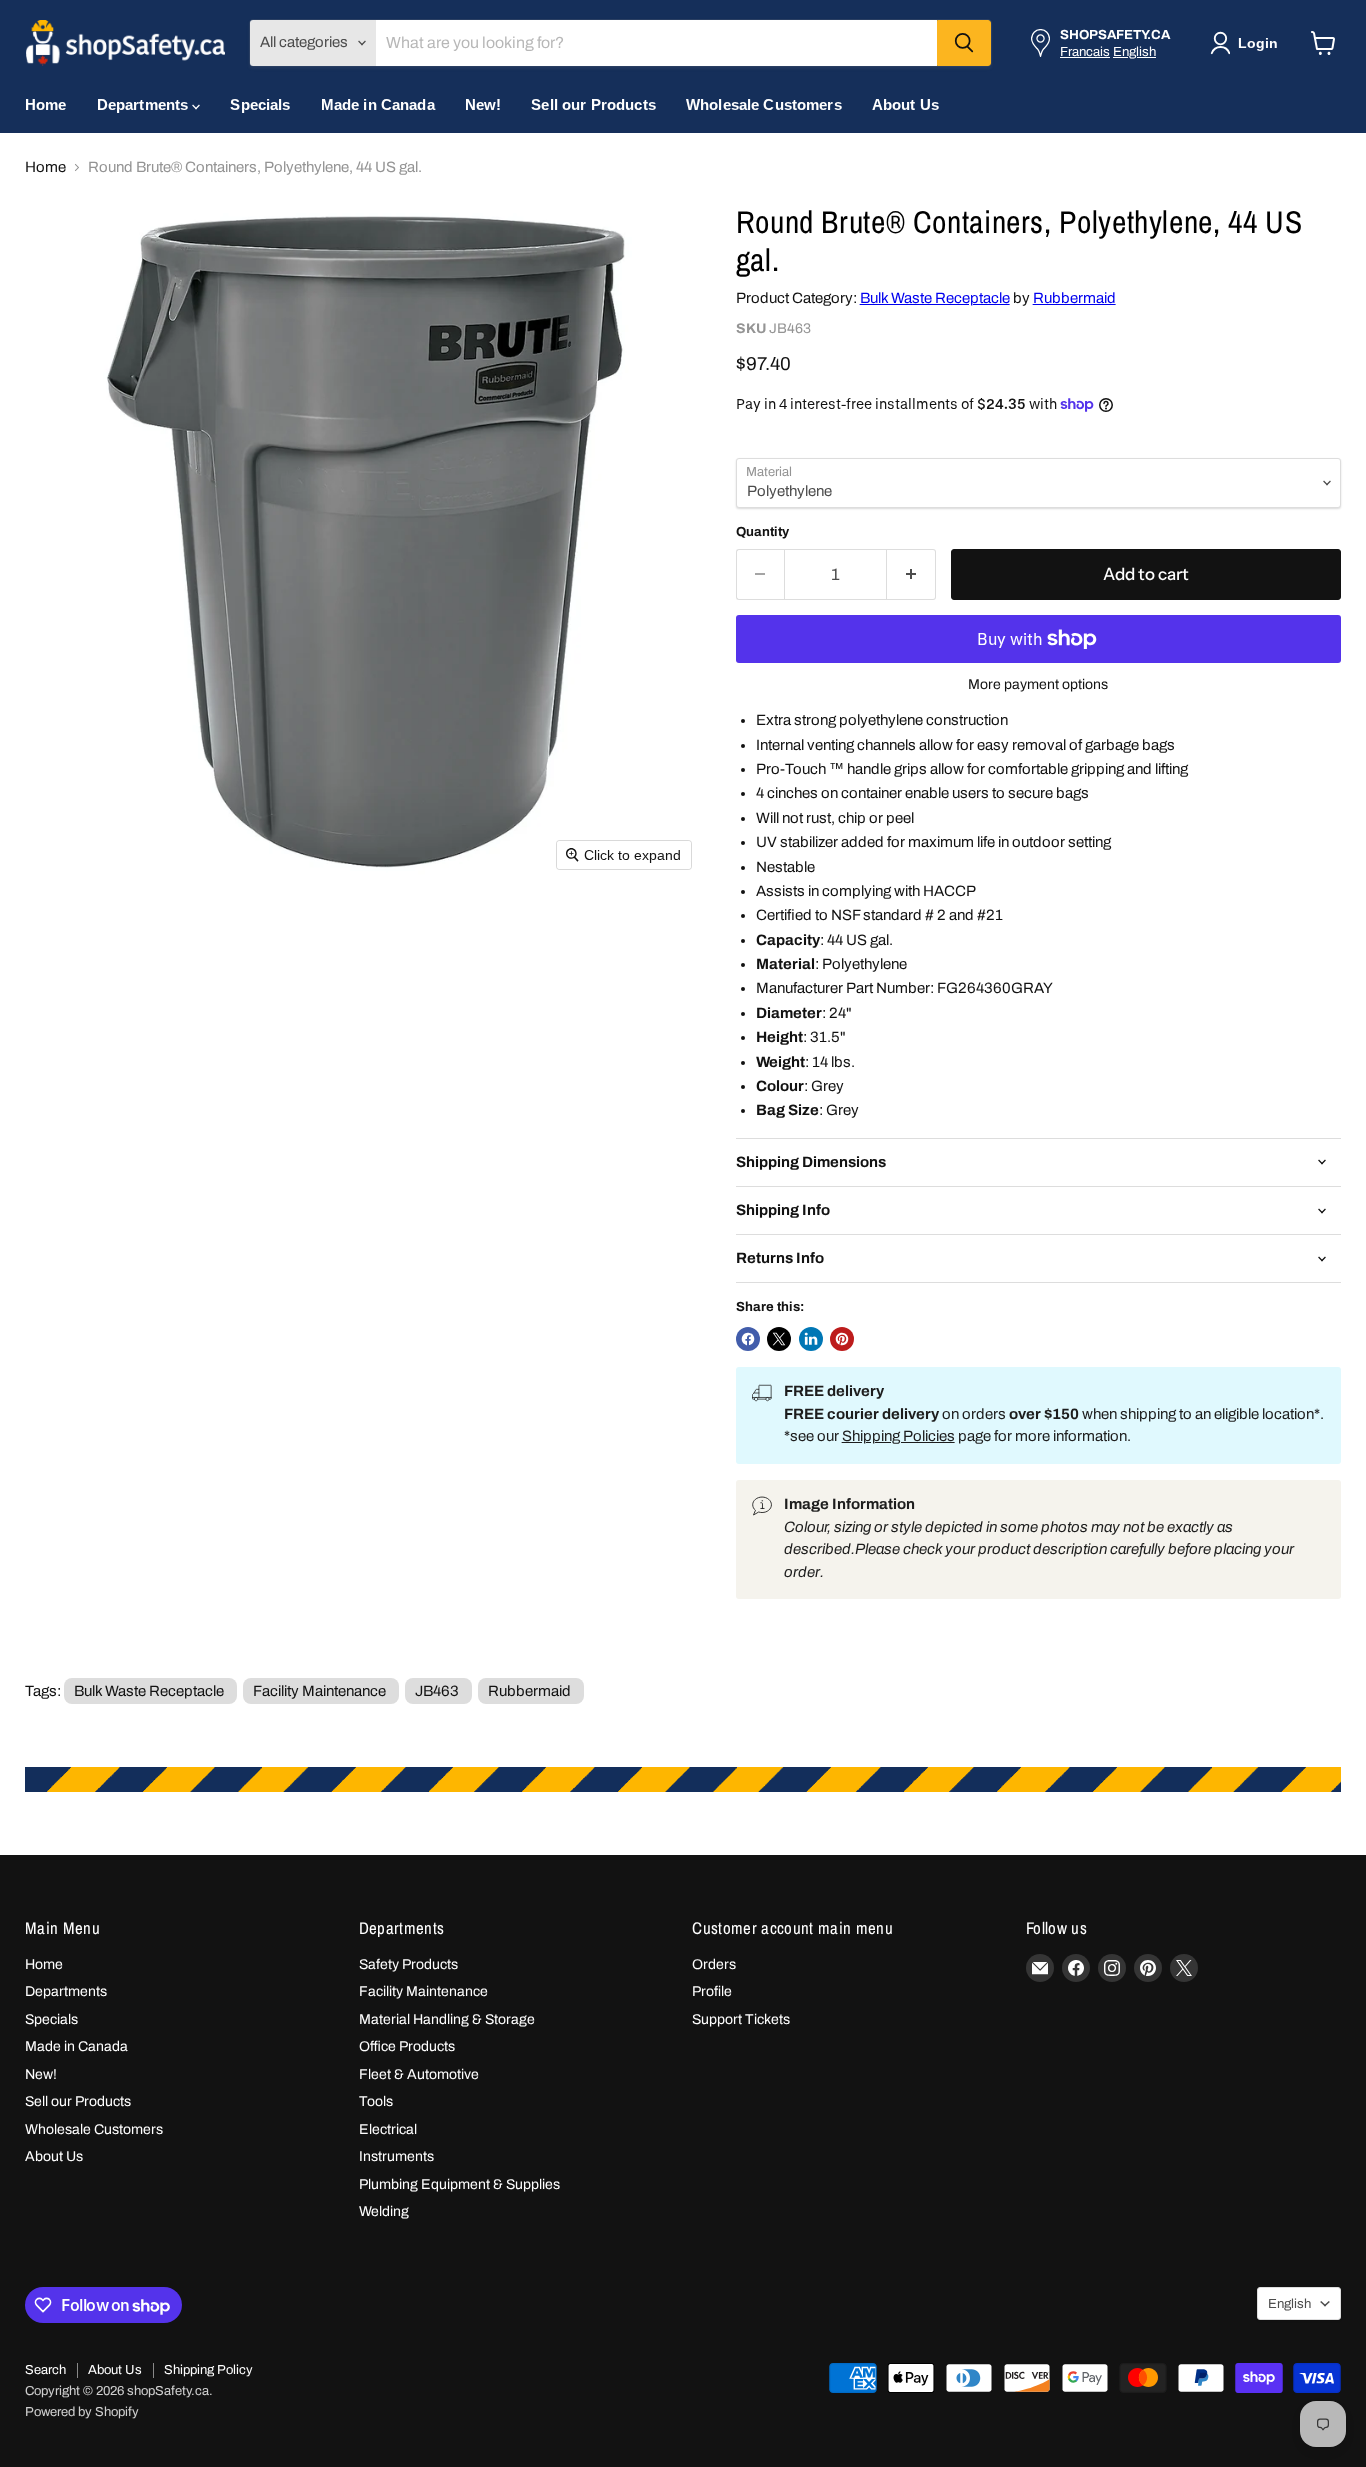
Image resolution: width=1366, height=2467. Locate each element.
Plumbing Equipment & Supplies (459, 2184)
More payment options (1038, 684)
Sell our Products (593, 104)
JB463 (437, 1691)
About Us (905, 104)
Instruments (396, 2156)
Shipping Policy (208, 2370)
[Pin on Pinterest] (842, 1339)
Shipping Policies (898, 1436)
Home (46, 104)
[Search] (964, 43)
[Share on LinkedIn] (811, 1339)
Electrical (388, 2129)
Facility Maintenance (319, 1691)
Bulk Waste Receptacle (935, 298)
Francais (1085, 51)
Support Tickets (741, 2019)
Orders (714, 1964)
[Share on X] (779, 1339)
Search (45, 2370)
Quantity (762, 531)
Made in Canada (378, 104)
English (1134, 51)
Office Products (407, 2046)
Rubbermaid (1074, 298)
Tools (376, 2101)
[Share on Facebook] (748, 1339)
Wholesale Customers (764, 104)
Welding (384, 2211)
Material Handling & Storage (447, 2019)
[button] (1248, 43)
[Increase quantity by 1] (911, 574)
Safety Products (408, 1964)
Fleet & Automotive (419, 2074)
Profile (712, 1991)
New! (483, 104)
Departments (145, 104)
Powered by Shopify (82, 2412)
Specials (260, 104)
